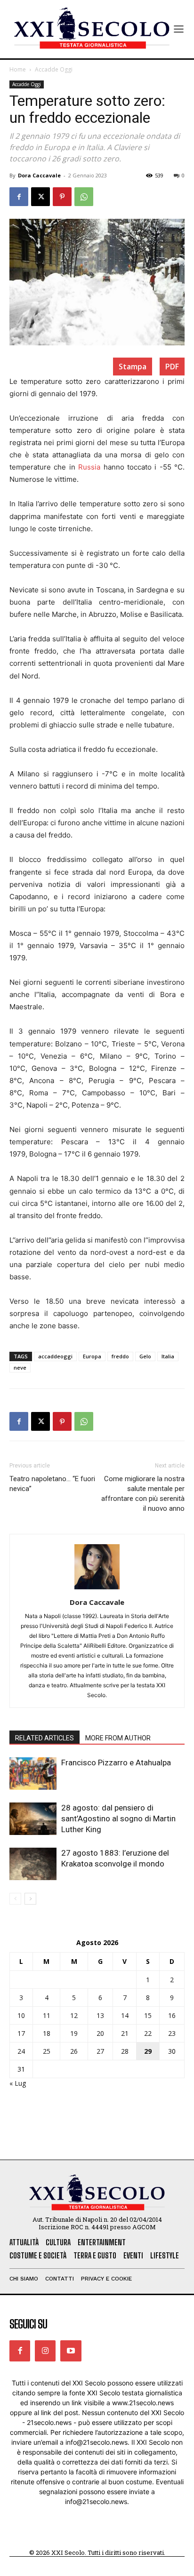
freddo (120, 1356)
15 (148, 2015)
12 (74, 2015)
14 (125, 2015)
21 (125, 2033)
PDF (172, 367)
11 (47, 2015)
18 (47, 2033)
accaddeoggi (55, 1356)
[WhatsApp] (84, 197)
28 (125, 2051)
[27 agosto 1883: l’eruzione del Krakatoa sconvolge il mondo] (33, 1864)
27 (100, 2051)
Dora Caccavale (39, 175)
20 (100, 2033)
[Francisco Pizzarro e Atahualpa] (33, 1774)
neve (20, 1368)
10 (21, 2015)
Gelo (145, 1356)
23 (172, 2033)
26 (74, 2051)
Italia (168, 1356)
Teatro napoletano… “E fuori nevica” (52, 1484)
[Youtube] (71, 2351)
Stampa (133, 367)
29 (148, 2051)
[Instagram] (45, 2351)
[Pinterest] (62, 197)
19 (74, 2033)
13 (100, 2015)
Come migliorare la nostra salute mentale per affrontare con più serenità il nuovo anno (143, 1494)
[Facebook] (19, 197)
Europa (92, 1356)
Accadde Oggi (54, 69)
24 (21, 2051)
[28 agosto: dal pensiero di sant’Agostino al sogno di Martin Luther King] (33, 1819)
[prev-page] (15, 1899)
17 (21, 2033)
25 (47, 2051)
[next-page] (30, 1899)
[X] (40, 197)
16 (172, 2015)
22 (148, 2033)
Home (18, 69)
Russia (89, 467)
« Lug (18, 2083)
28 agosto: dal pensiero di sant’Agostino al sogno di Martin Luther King (118, 1818)
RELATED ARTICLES (44, 1738)
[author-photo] (97, 1589)
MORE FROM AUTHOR (118, 1738)
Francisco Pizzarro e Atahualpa (116, 1763)
